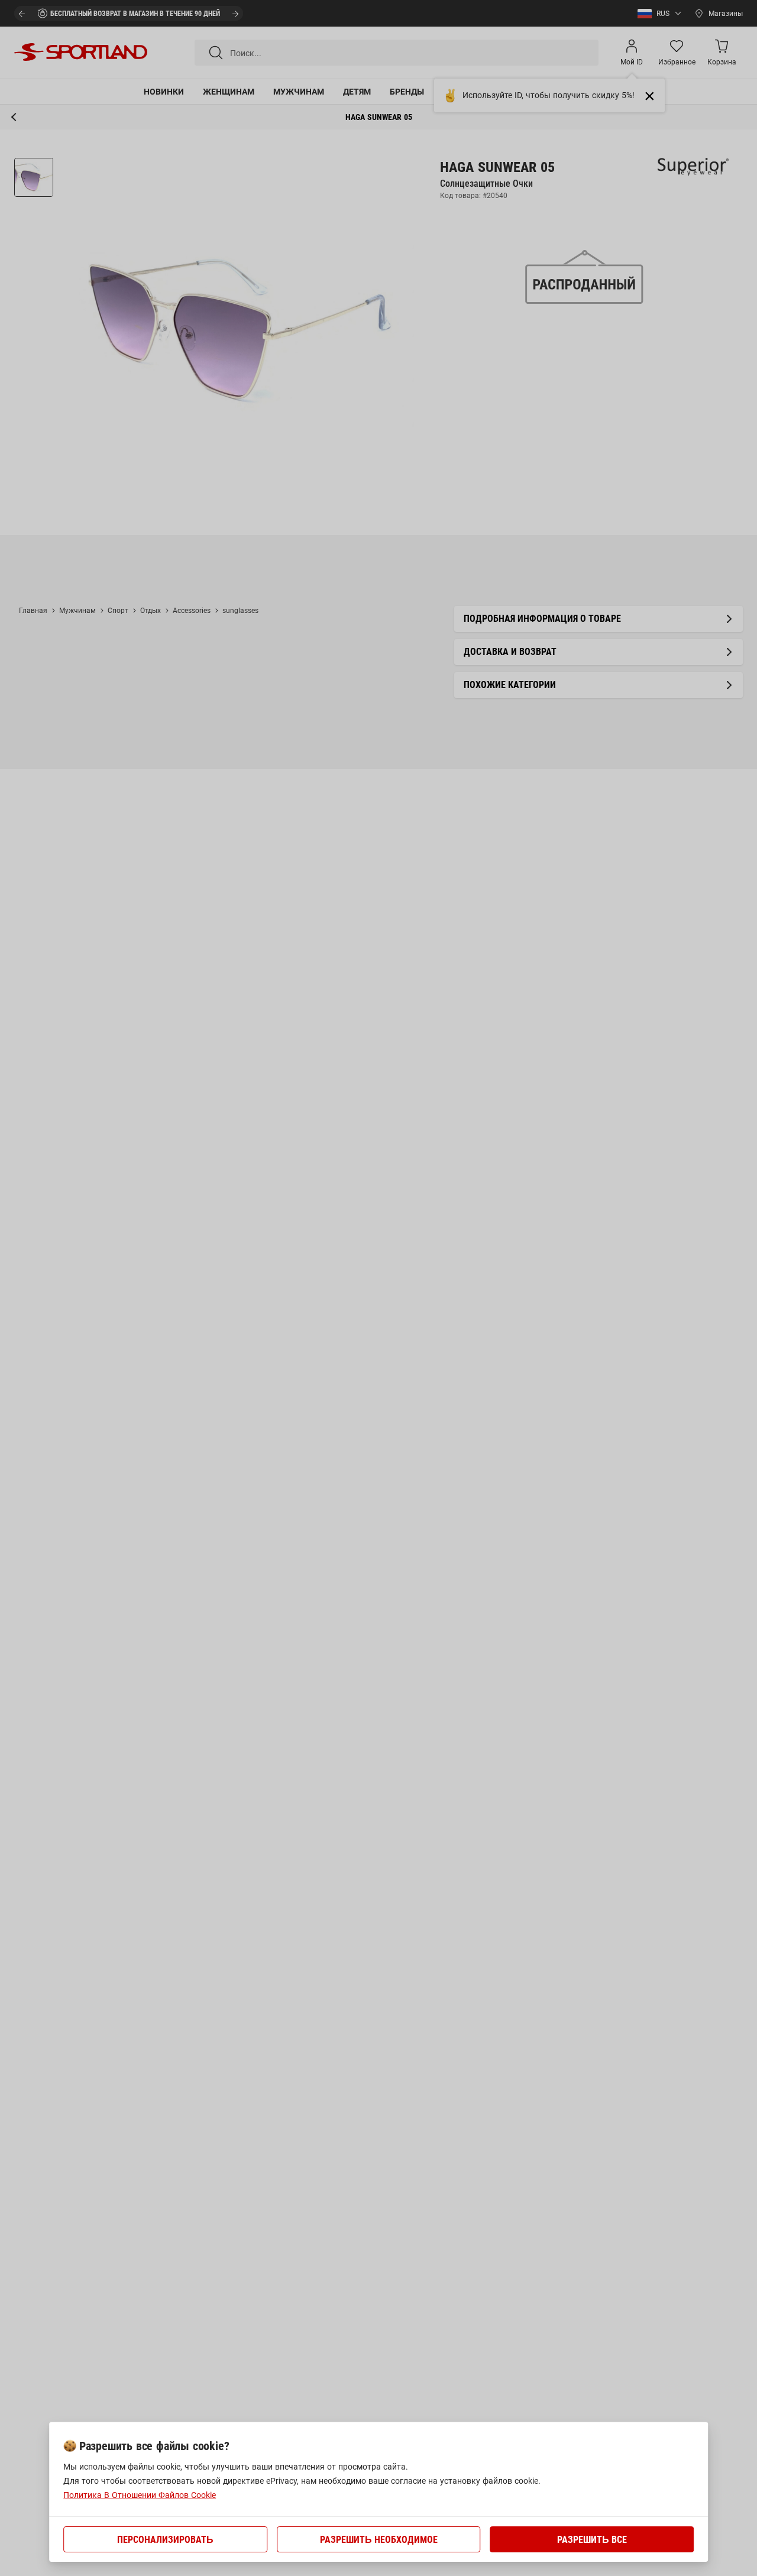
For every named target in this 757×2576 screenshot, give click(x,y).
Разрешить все (592, 2540)
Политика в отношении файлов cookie (140, 2495)
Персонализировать (165, 2540)
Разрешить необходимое (379, 2540)
